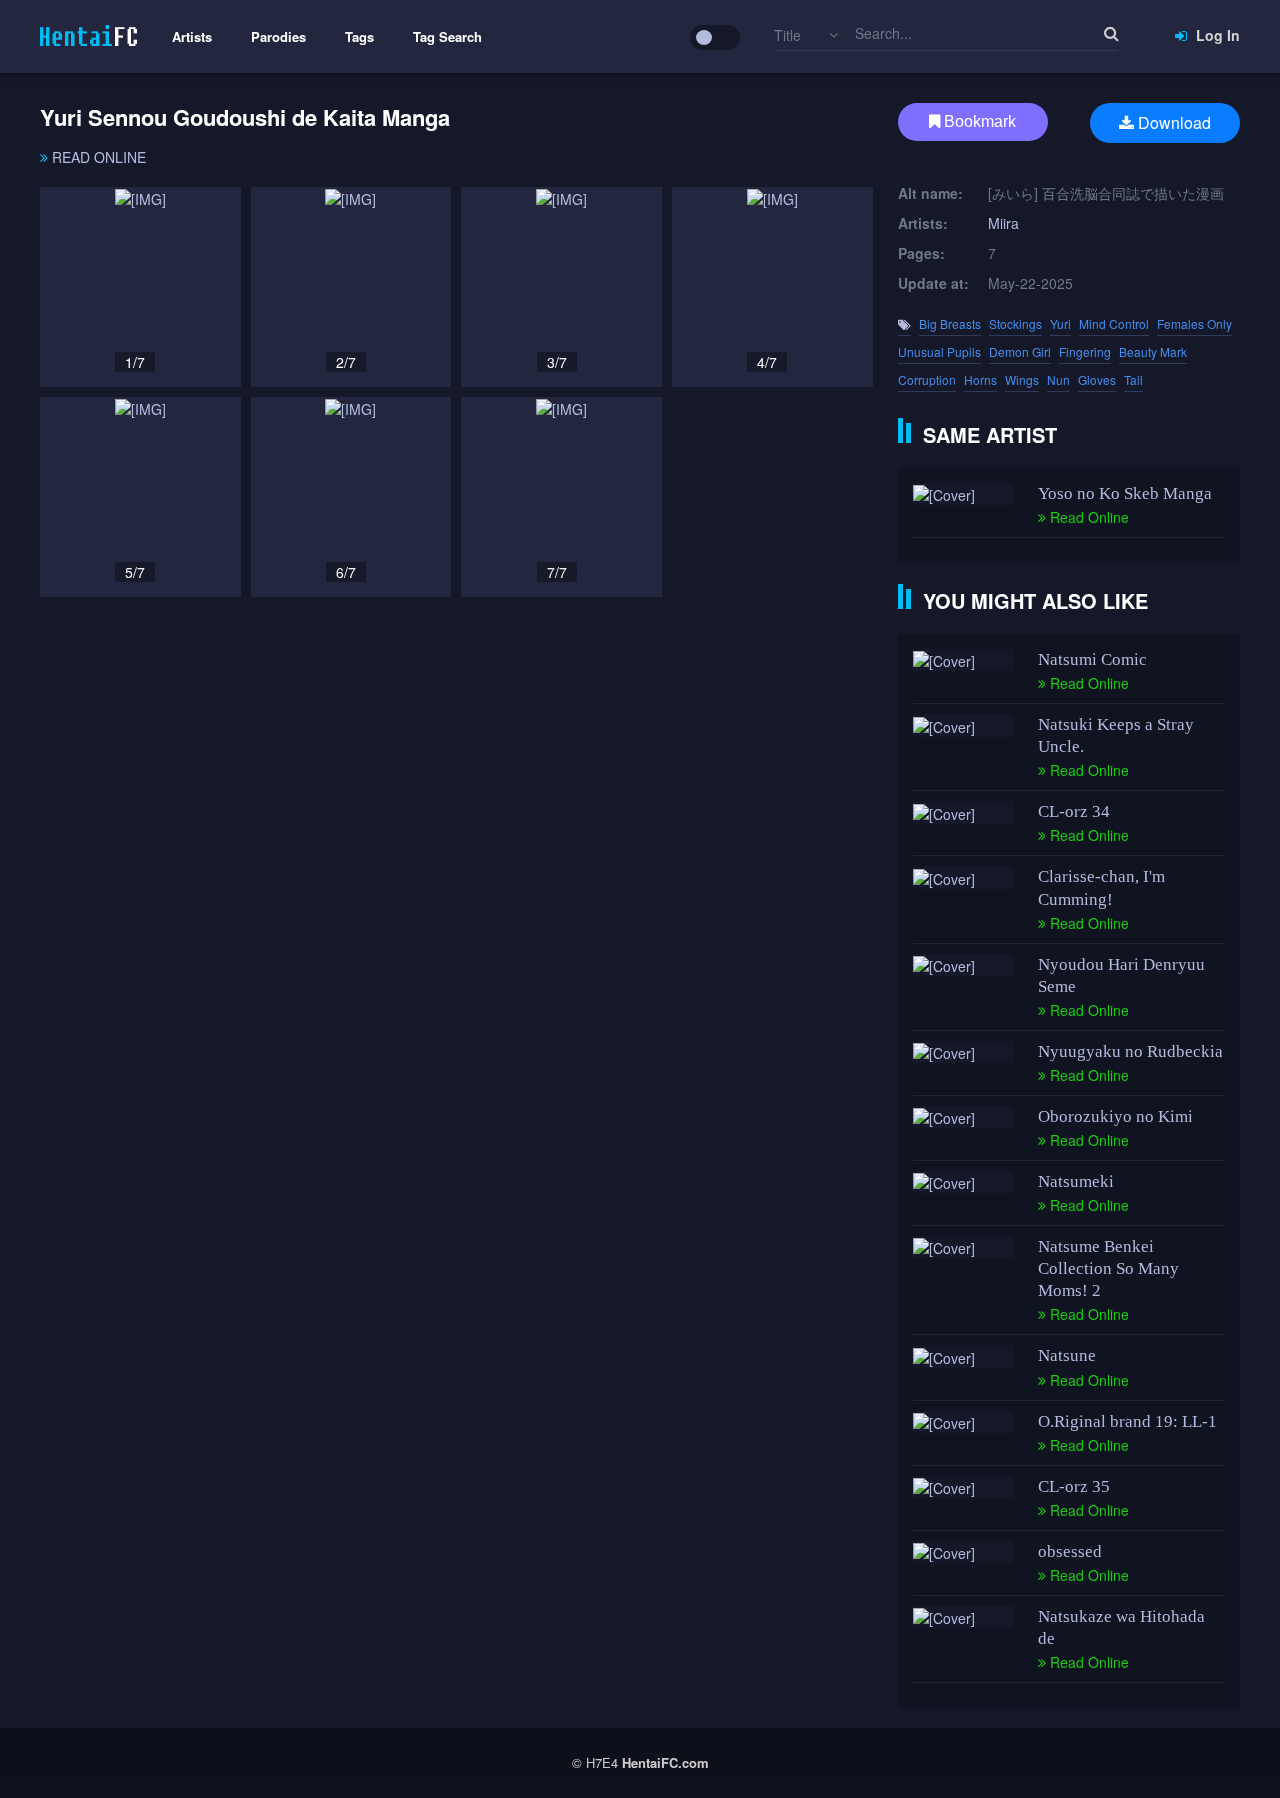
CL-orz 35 (1074, 1486)
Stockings (1015, 323)
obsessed (1070, 1551)
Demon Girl (1020, 351)
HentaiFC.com (665, 1762)
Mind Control (1114, 323)
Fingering (1085, 351)
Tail (1133, 379)
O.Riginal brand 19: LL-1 (1127, 1421)
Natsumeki (1076, 1181)
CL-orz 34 (1074, 811)
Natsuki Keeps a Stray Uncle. (1116, 735)
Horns (980, 379)
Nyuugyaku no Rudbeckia (1130, 1051)
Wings (1022, 379)
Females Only (1194, 323)
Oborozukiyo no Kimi (1115, 1116)
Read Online (97, 157)
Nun (1058, 379)
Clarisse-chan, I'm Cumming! (1101, 887)
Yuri (1060, 323)
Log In (1216, 35)
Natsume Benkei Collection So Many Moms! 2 (1108, 1268)
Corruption (927, 379)
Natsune (1067, 1355)
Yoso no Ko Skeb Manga (1125, 493)
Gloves (1097, 379)
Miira (1003, 223)
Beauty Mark (1153, 351)
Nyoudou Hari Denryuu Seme (1121, 975)
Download (1172, 122)
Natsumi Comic (1092, 659)
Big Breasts (950, 323)
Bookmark (978, 121)
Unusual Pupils (939, 351)
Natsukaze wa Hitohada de (1121, 1627)
